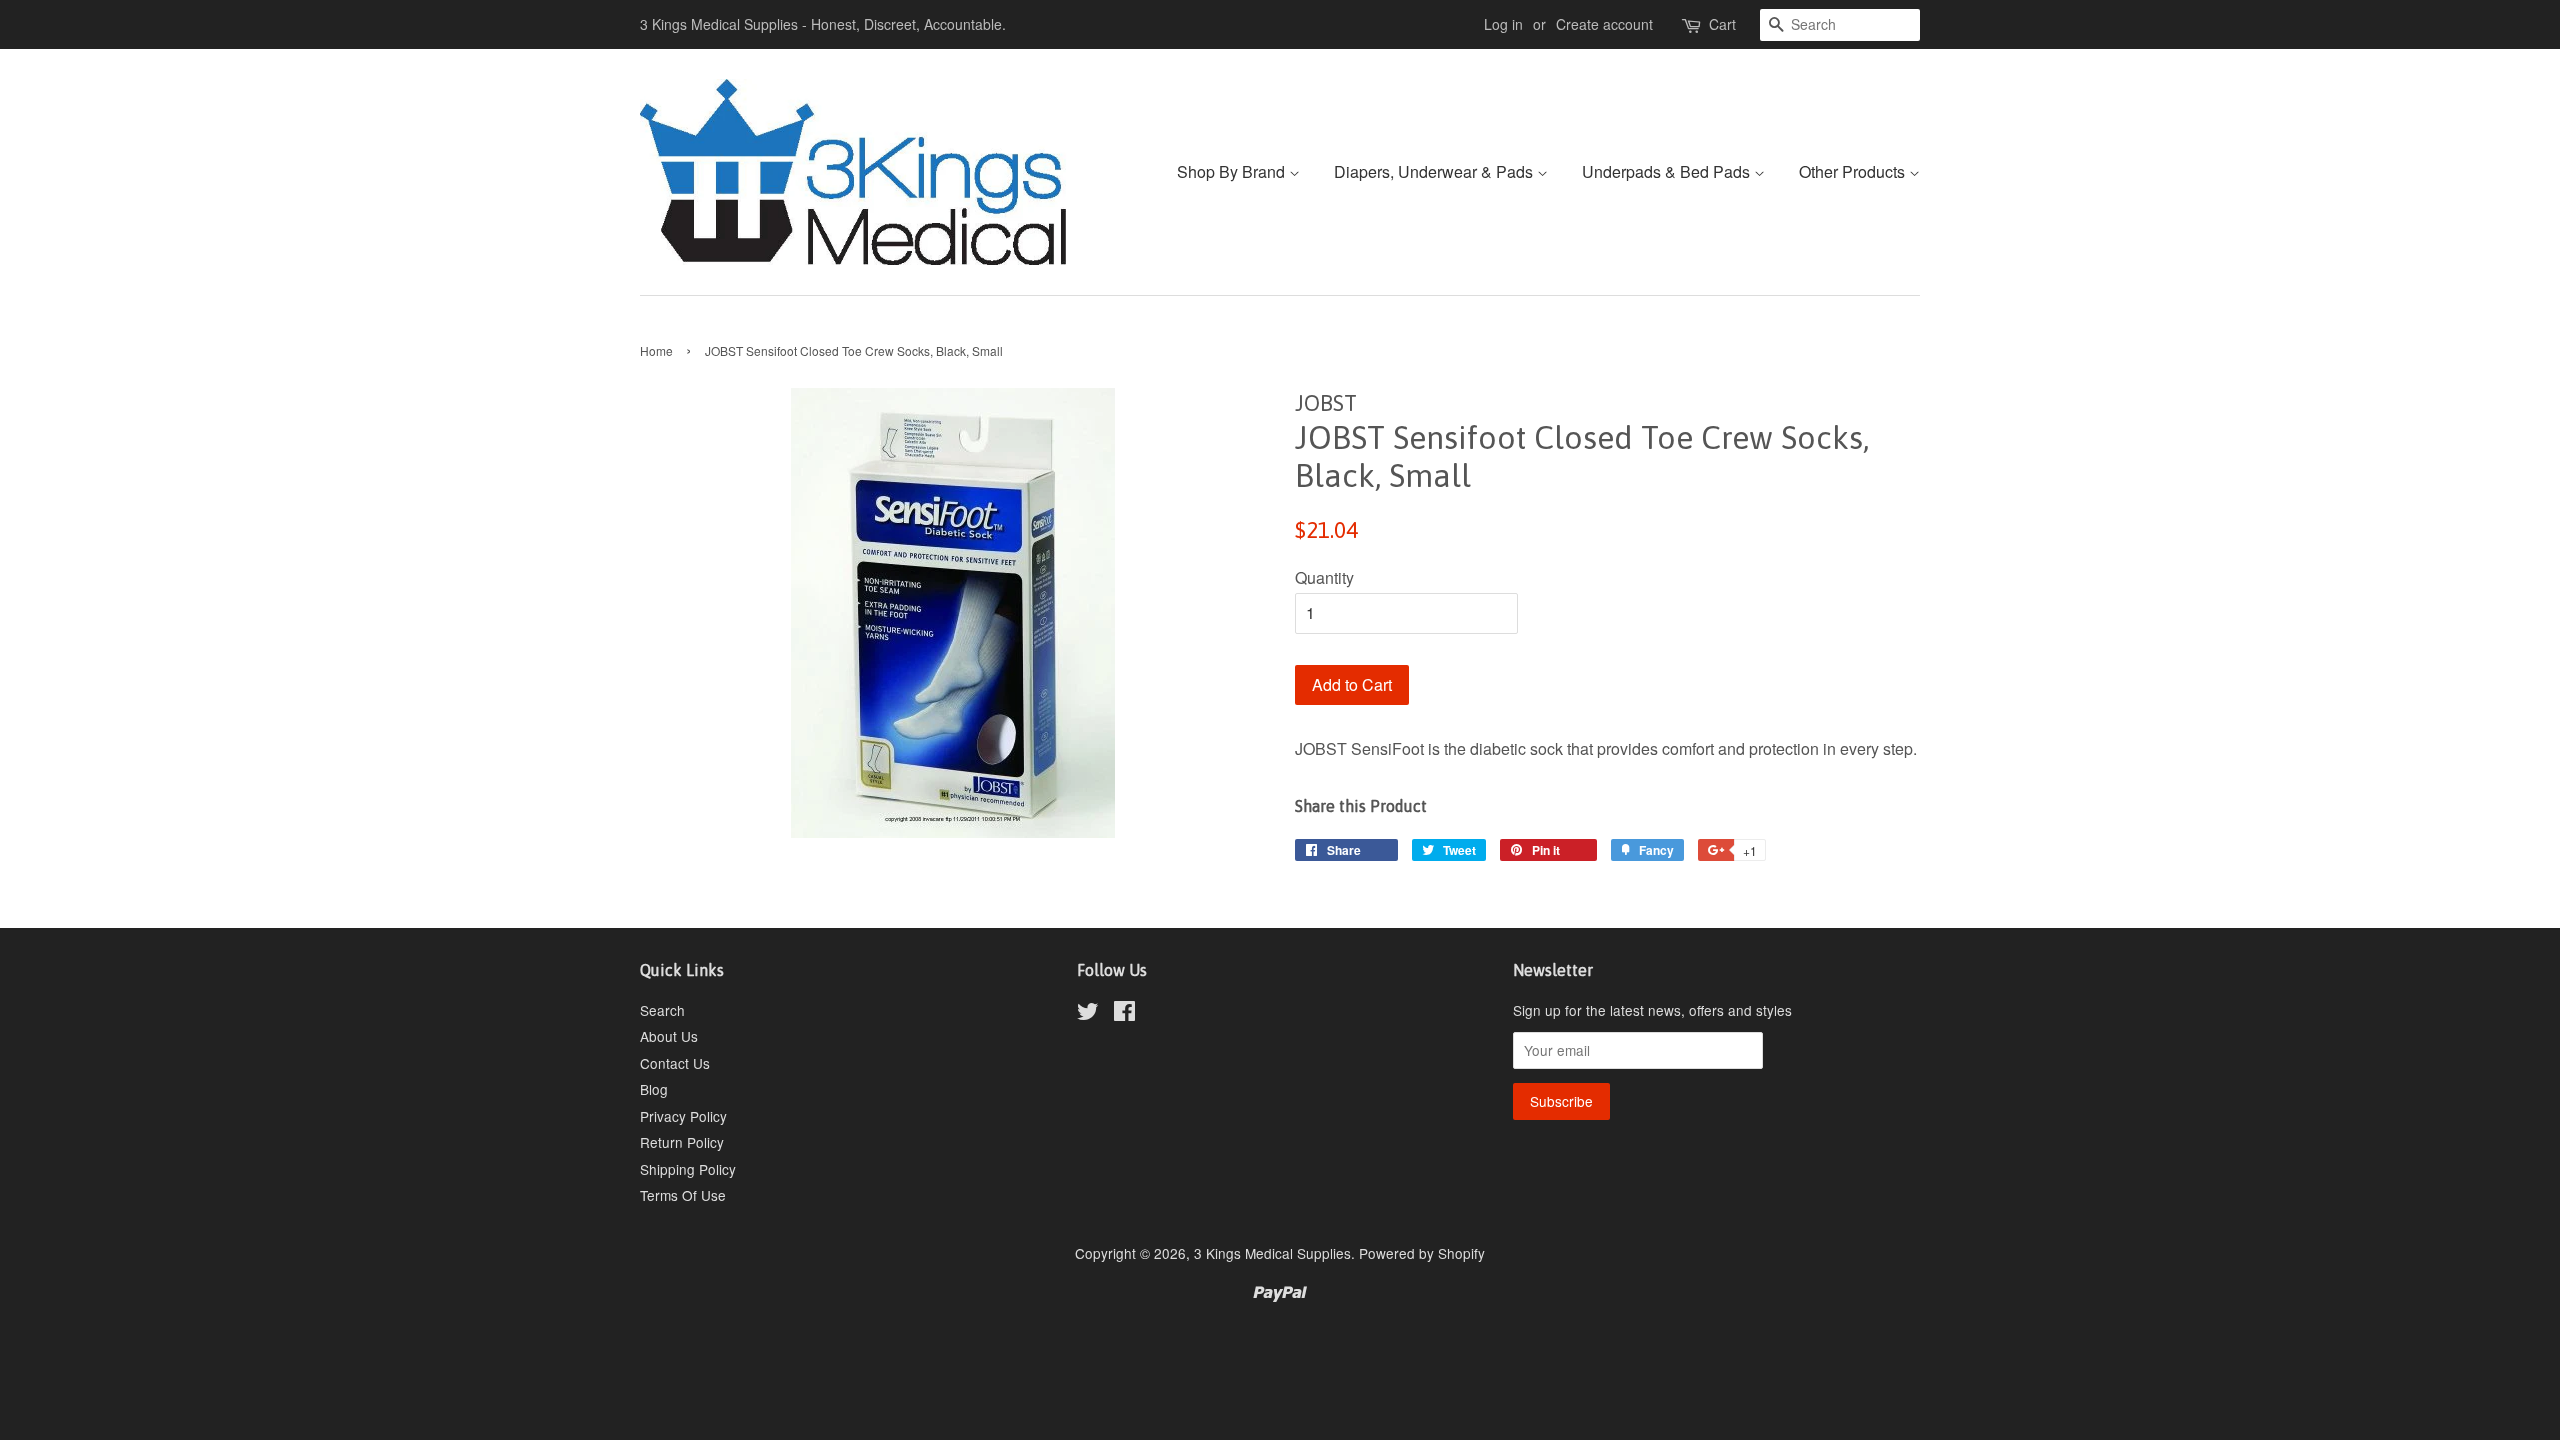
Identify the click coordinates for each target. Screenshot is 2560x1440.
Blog (654, 1089)
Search (662, 1010)
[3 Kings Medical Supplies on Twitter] (1088, 1014)
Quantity (1324, 577)
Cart (1722, 24)
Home (656, 350)
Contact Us (675, 1063)
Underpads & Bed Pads (1668, 171)
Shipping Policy (688, 1169)
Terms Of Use (683, 1195)
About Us (669, 1036)
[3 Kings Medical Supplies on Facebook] (1124, 1014)
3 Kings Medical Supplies (1272, 1253)
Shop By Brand (1233, 171)
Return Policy (682, 1142)
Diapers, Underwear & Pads (1435, 171)
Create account (1604, 24)
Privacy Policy (683, 1116)
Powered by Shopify (1422, 1253)
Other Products (1854, 171)
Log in (1503, 24)
